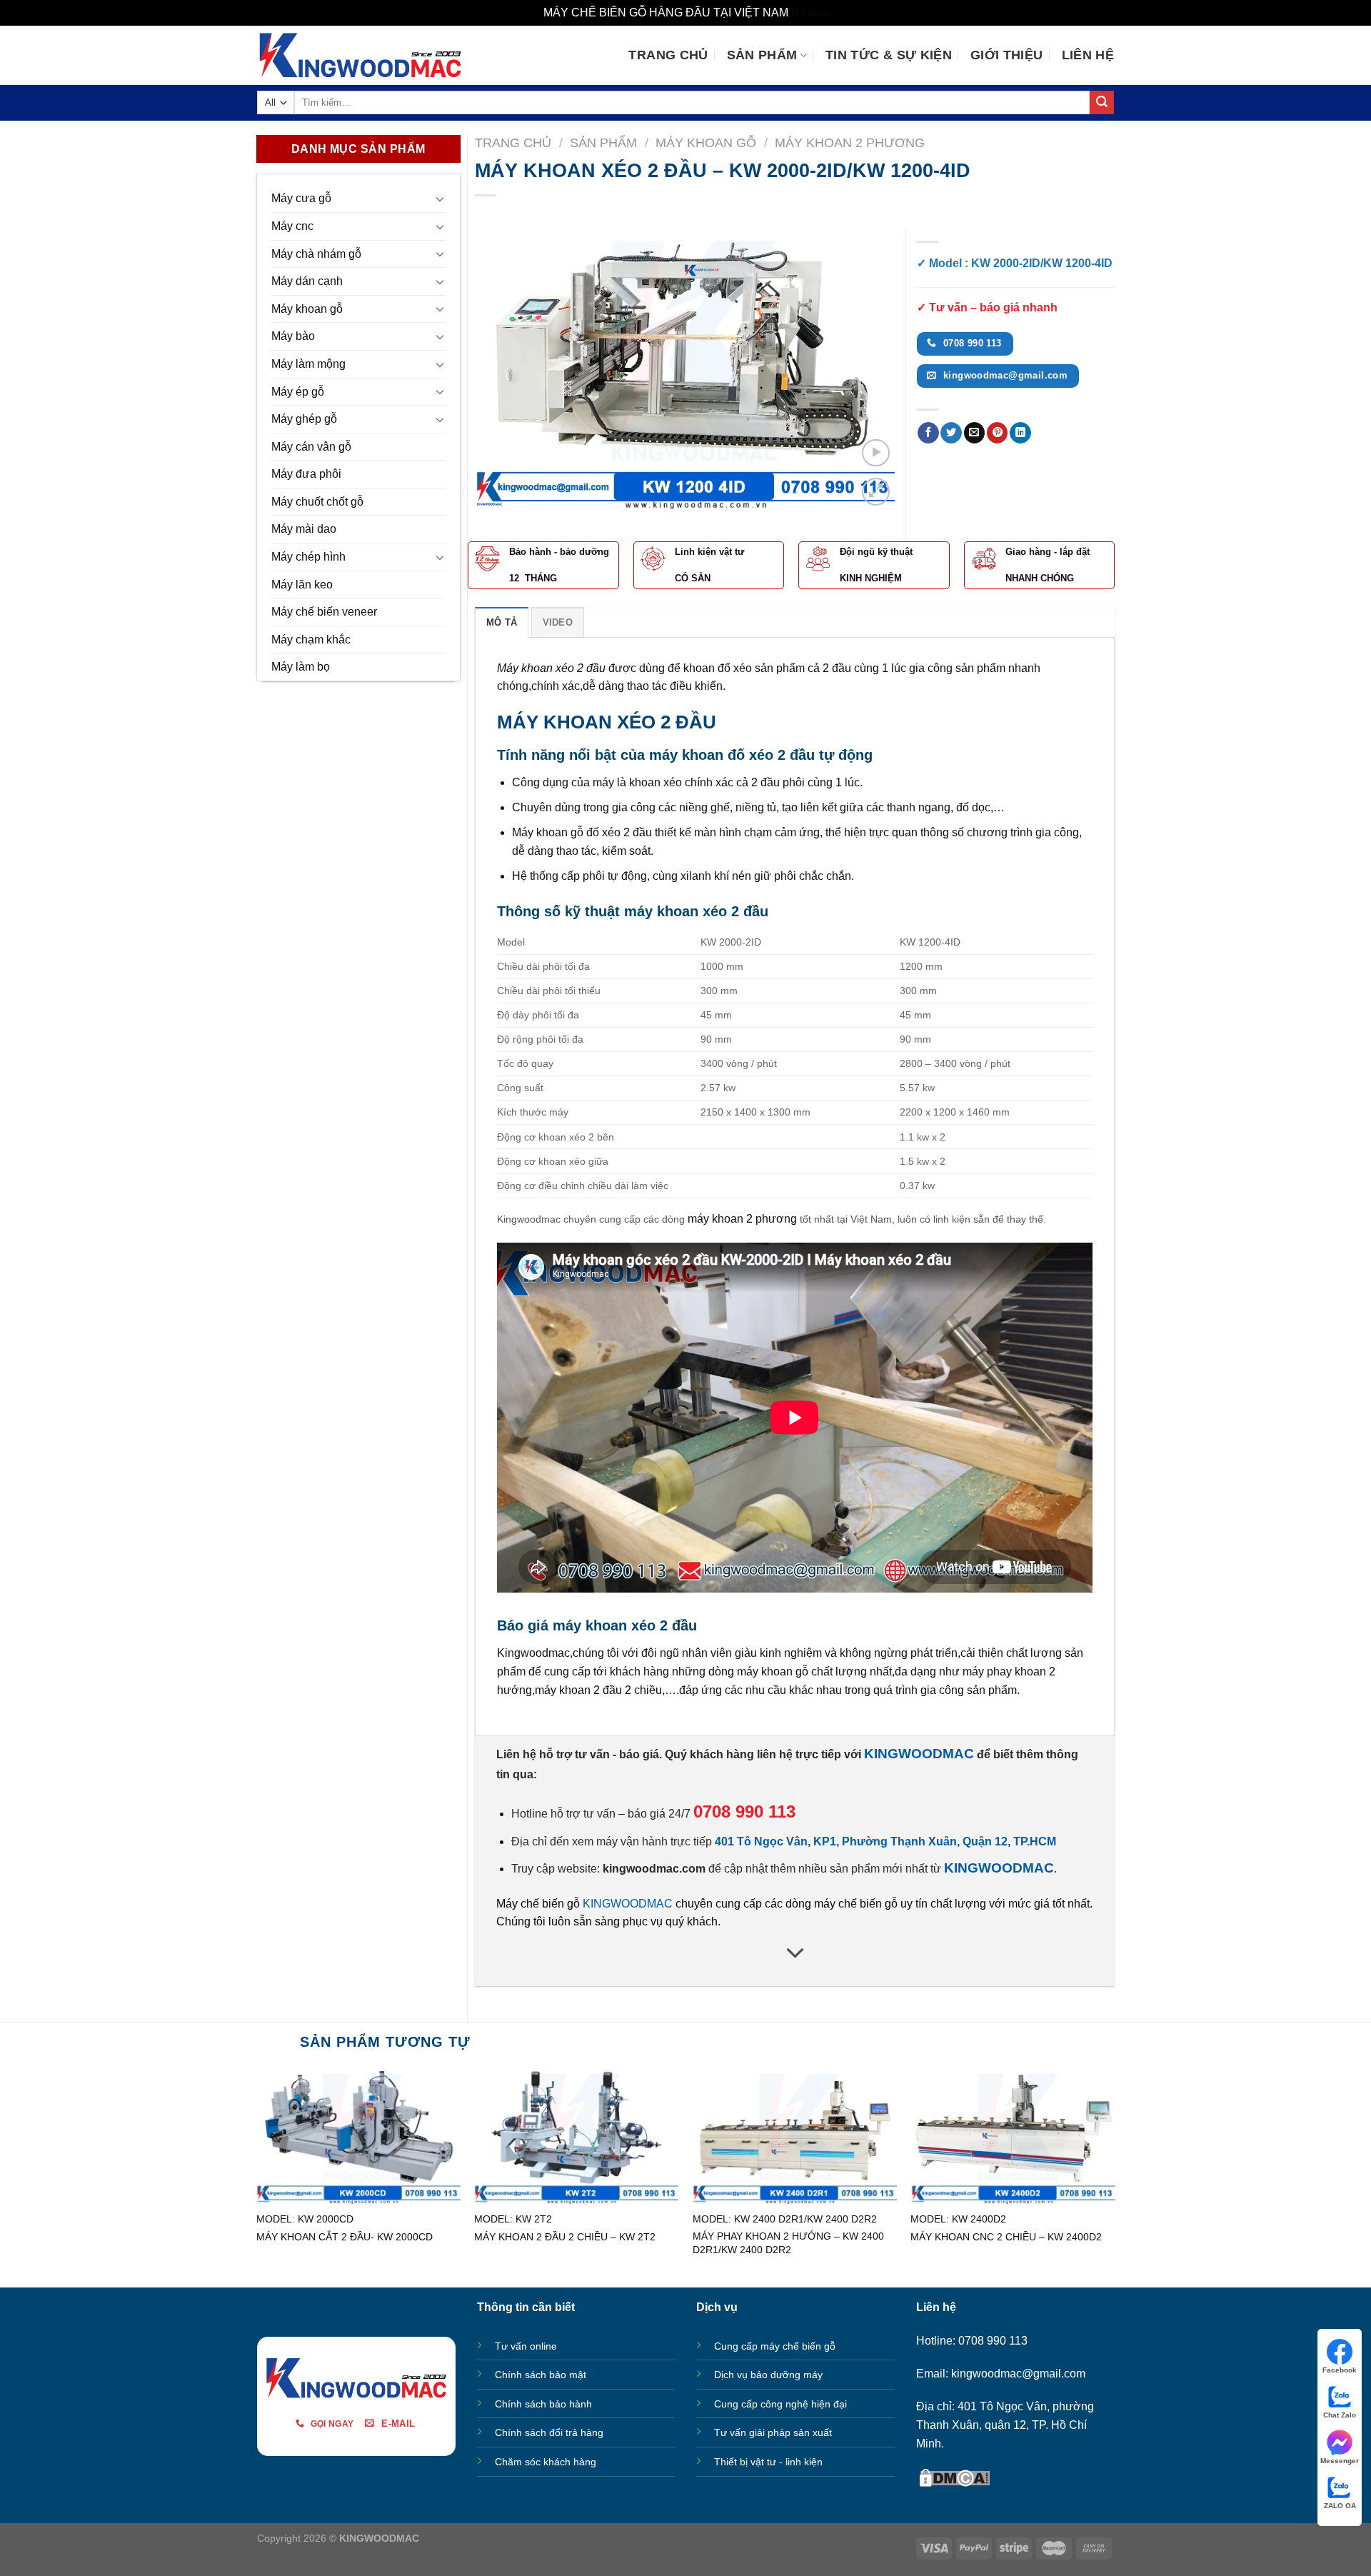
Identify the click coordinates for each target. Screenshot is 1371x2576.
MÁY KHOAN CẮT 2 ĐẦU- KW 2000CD (345, 2237)
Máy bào (293, 336)
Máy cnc (292, 226)
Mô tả (502, 622)
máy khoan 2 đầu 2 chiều (598, 1690)
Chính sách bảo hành (543, 2404)
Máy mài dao (304, 529)
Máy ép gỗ (298, 392)
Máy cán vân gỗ (311, 447)
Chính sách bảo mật (541, 2375)
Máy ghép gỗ (304, 419)
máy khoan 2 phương (742, 1219)
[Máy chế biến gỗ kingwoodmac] (360, 55)
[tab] (502, 622)
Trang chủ (513, 142)
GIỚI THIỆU (1007, 55)
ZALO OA (1340, 2506)
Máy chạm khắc (311, 640)
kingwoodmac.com (654, 1869)
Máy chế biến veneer (324, 612)
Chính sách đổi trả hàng (549, 2432)
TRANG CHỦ (668, 55)
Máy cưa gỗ (301, 198)
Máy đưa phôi (306, 474)
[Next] (868, 369)
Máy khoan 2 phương (850, 142)
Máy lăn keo (302, 585)
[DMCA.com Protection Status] (955, 2476)
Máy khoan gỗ (307, 309)
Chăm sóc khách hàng (546, 2462)
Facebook (1340, 2370)
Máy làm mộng (308, 364)
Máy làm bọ (301, 667)
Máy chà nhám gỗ (316, 254)
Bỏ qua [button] (809, 12)
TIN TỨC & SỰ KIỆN (889, 55)
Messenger (1340, 2461)
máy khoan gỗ (773, 1672)
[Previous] (501, 369)
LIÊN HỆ (1088, 55)
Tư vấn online (526, 2346)
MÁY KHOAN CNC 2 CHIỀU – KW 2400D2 (1006, 2237)
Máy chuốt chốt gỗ (317, 502)
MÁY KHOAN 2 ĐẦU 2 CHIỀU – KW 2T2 (565, 2237)
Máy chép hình (308, 557)
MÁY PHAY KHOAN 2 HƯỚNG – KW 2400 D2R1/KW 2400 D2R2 (788, 2243)
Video (558, 622)
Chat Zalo (1340, 2415)
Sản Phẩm (762, 55)
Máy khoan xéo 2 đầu (551, 668)
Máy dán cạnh (307, 281)
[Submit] (1102, 103)
